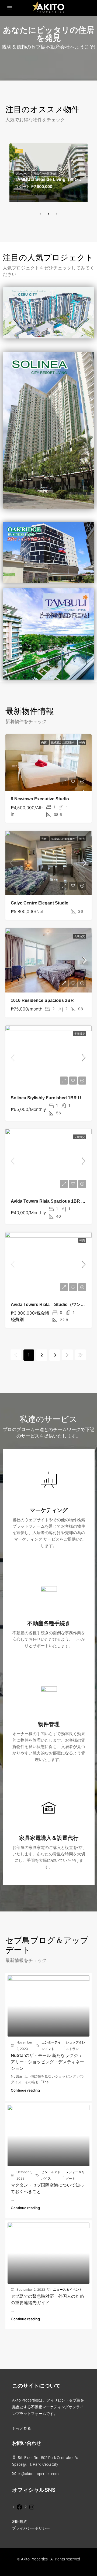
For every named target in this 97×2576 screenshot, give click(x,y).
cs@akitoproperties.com (38, 2474)
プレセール (23, 173)
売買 (44, 742)
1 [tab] (40, 214)
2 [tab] (48, 214)
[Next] (68, 1355)
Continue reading (25, 2090)
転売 (82, 742)
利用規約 (20, 2522)
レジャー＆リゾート (75, 2175)
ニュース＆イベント (68, 2289)
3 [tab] (57, 214)
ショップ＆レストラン (75, 2046)
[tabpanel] (48, 173)
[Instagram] (30, 2506)
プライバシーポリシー (31, 2528)
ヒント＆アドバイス (51, 2175)
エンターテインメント (51, 2046)
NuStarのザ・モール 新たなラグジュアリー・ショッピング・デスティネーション (47, 2062)
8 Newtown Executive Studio (40, 799)
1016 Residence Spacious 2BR (42, 1000)
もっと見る (22, 2428)
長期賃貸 (79, 936)
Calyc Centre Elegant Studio (40, 903)
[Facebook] (17, 2506)
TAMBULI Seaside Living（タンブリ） (53, 179)
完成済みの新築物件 (46, 173)
